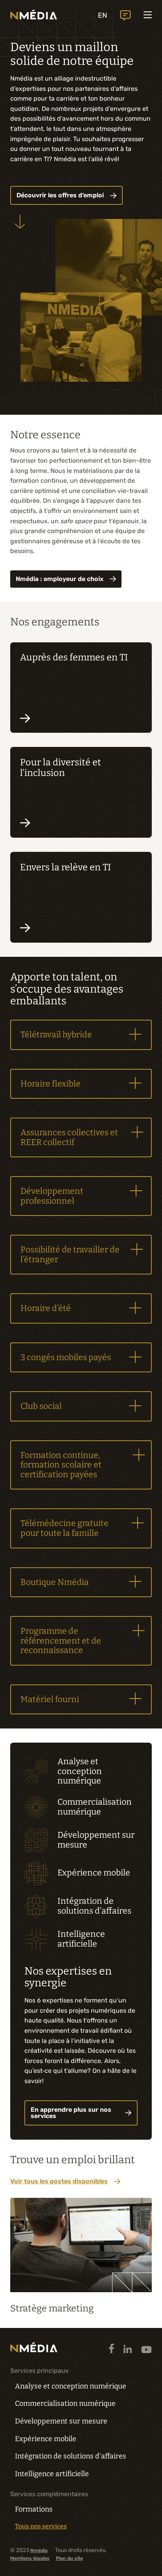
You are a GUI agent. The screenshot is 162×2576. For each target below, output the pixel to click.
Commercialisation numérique (65, 2403)
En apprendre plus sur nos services (71, 2113)
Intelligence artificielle (52, 2474)
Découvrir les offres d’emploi (60, 195)
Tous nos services (41, 2526)
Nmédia (39, 2551)
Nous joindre (125, 16)
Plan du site (69, 2558)
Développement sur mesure (61, 2421)
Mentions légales (30, 2558)
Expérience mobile (46, 2439)
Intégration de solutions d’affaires (71, 2456)
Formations (34, 2509)
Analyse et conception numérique (71, 2386)
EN (103, 15)
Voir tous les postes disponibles (59, 2181)
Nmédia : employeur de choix (60, 579)
